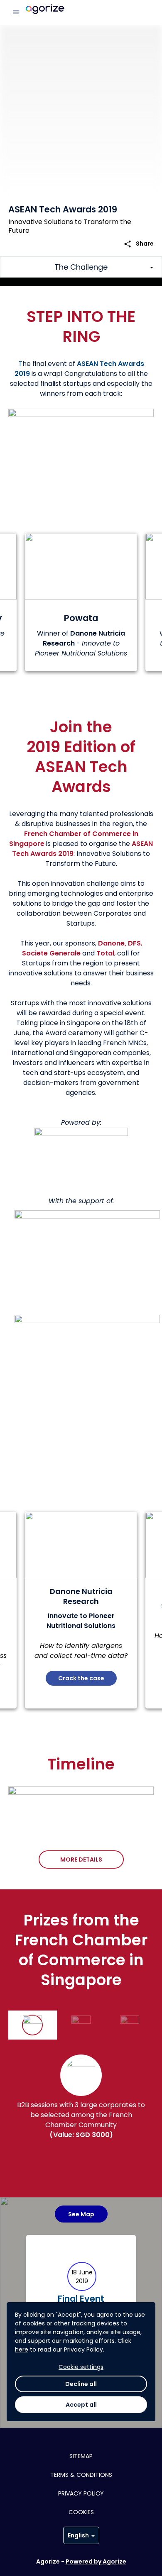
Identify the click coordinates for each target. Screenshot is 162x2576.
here (22, 2349)
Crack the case (81, 1678)
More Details (81, 1859)
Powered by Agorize (96, 2561)
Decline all (81, 2384)
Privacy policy (81, 2493)
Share (139, 244)
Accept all (81, 2405)
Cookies (81, 2512)
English (78, 2535)
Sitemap (81, 2456)
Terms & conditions (81, 2475)
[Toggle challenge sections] (81, 267)
